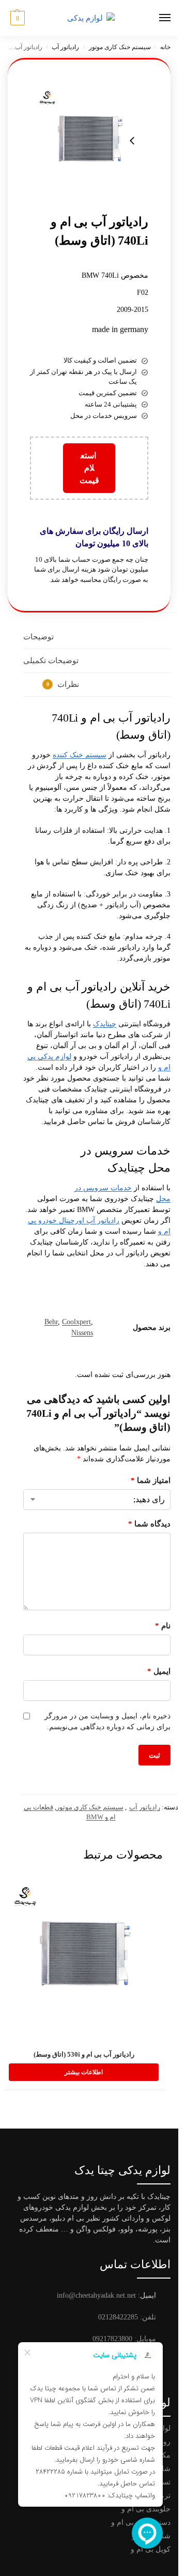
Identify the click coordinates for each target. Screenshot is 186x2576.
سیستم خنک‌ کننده (80, 755)
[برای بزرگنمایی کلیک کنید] (89, 140)
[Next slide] (132, 141)
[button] (16, 18)
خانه (165, 47)
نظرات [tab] (63, 684)
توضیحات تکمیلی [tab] (51, 661)
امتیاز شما (151, 1480)
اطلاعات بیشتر (84, 2072)
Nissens (82, 1333)
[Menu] (155, 18)
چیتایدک (105, 1024)
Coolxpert (76, 1322)
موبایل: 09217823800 (124, 2339)
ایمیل (159, 1671)
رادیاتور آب (65, 47)
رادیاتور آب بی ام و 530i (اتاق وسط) (84, 2054)
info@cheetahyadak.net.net (96, 2295)
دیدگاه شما (149, 1524)
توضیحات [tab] (38, 637)
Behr (51, 1322)
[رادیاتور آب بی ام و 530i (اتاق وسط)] (84, 1956)
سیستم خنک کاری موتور (120, 47)
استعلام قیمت (89, 468)
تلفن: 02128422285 (127, 2317)
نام (163, 1626)
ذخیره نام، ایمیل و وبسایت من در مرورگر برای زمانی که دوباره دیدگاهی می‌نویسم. (107, 1721)
